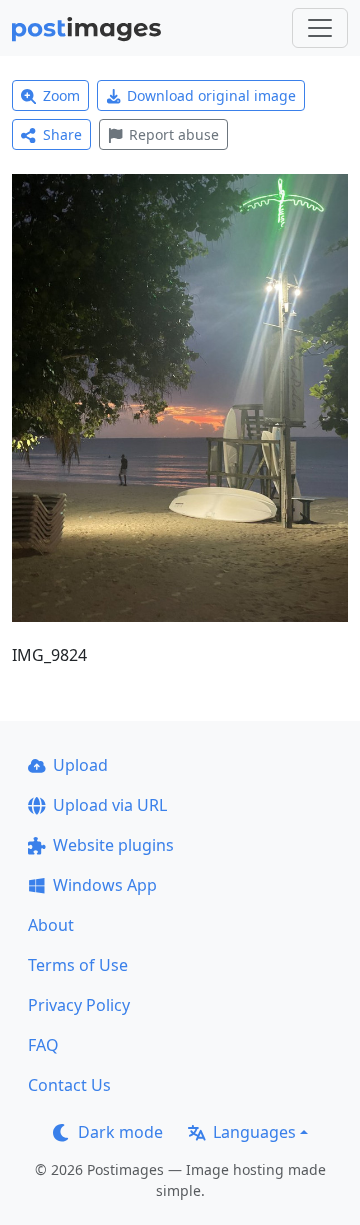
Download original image (211, 95)
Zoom (61, 95)
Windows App (105, 885)
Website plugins (113, 845)
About (51, 925)
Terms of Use (78, 965)
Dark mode (120, 1132)
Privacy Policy (79, 1005)
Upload (80, 765)
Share (62, 134)
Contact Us (69, 1085)
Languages (254, 1132)
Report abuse (174, 134)
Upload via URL (110, 805)
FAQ (43, 1045)
